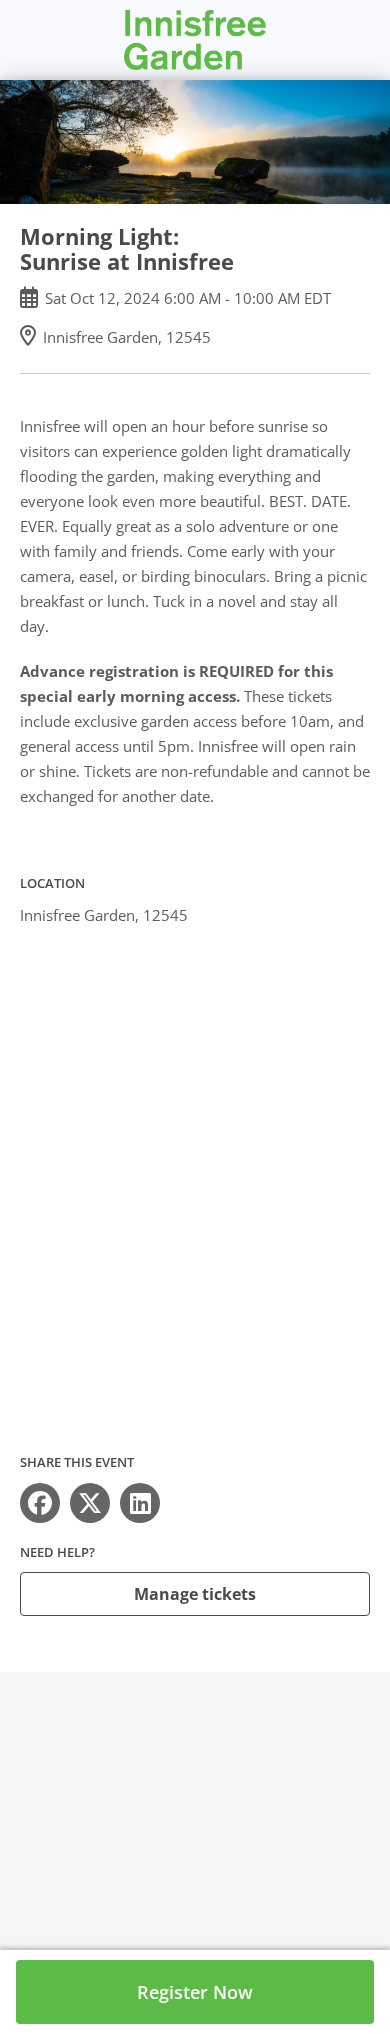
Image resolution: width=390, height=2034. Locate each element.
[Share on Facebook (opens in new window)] (40, 1503)
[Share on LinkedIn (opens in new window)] (140, 1503)
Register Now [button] (195, 1992)
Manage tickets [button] (195, 1594)
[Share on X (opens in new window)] (90, 1503)
